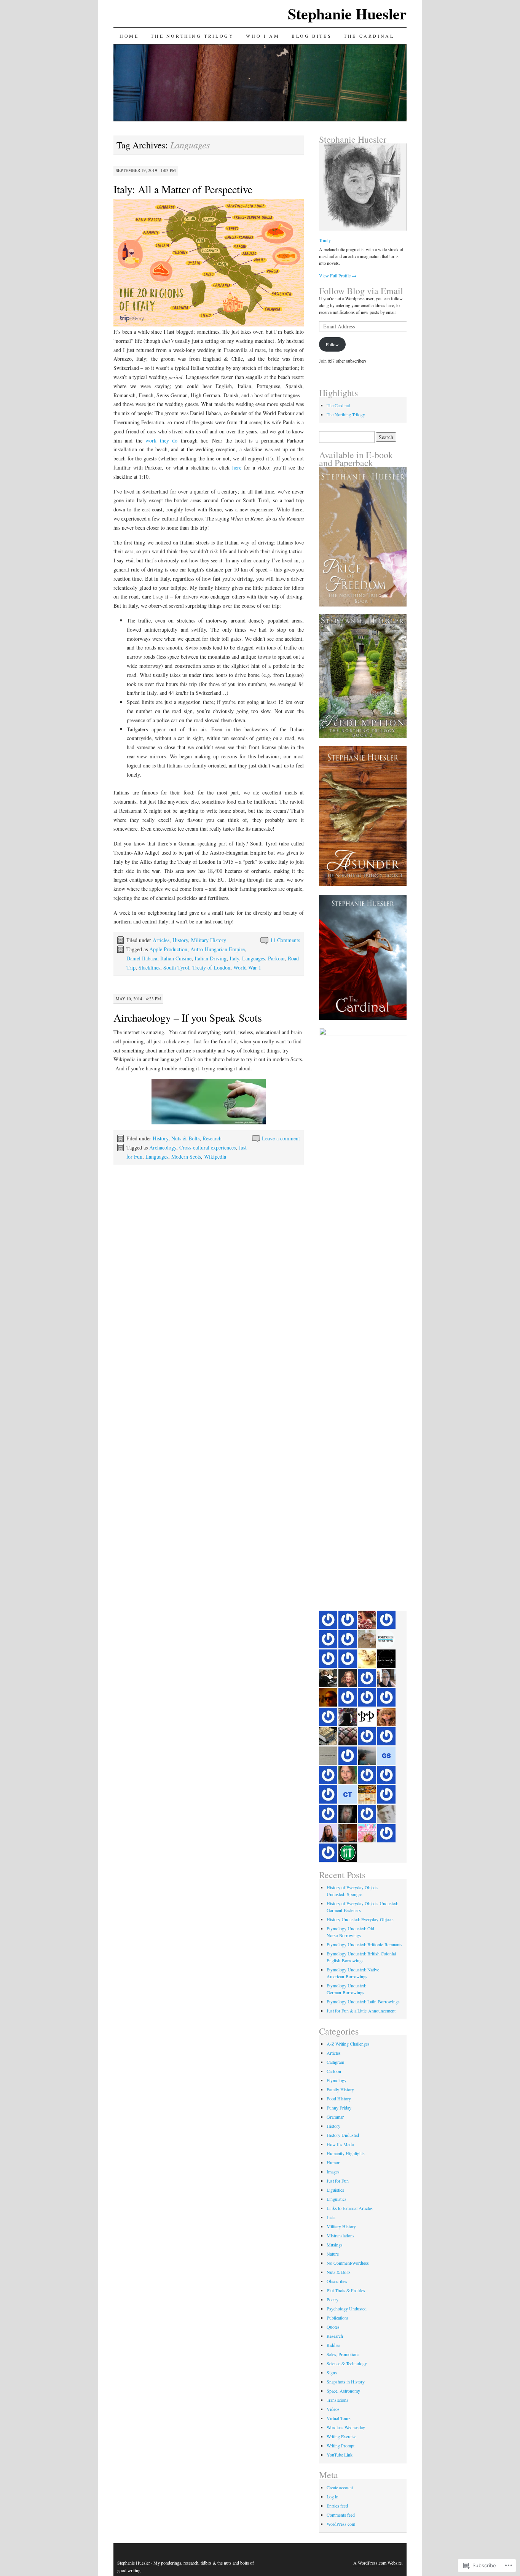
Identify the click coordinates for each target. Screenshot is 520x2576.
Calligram (335, 2062)
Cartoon (334, 2071)
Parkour (276, 958)
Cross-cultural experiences (207, 1147)
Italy (234, 958)
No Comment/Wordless (348, 2263)
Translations (337, 2400)
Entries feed (337, 2506)
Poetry (333, 2299)
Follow (332, 344)
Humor (333, 2162)
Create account (340, 2487)
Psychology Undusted (347, 2309)
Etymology (337, 2080)
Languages (254, 958)
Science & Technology (347, 2363)
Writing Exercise (341, 2436)
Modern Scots (186, 1157)
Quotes (333, 2327)
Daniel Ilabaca (142, 958)
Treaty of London (211, 967)
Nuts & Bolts (185, 1138)
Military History (209, 940)
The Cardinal (369, 36)
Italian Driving (211, 958)
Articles (161, 940)
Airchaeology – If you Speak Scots (188, 1017)
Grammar (335, 2117)
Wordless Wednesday (346, 2427)
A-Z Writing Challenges (348, 2044)
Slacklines (149, 967)
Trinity (325, 240)
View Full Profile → (338, 275)
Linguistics (337, 2199)
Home (129, 36)
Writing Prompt (341, 2445)
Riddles (333, 2345)
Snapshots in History (346, 2382)
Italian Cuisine (176, 958)
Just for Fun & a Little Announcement (361, 2011)
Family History (340, 2089)
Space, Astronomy (343, 2391)
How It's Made (340, 2144)
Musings (335, 2245)
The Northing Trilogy (192, 36)
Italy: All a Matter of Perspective (183, 189)
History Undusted (343, 2135)
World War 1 (247, 967)
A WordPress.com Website (377, 2563)
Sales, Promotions (343, 2354)
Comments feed (341, 2515)
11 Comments (285, 940)
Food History (339, 2098)
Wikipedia (215, 1157)
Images (333, 2172)
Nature (333, 2254)
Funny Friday (339, 2108)
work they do (161, 440)
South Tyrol (176, 967)
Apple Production (168, 949)
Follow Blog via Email (361, 291)
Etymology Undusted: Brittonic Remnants (364, 1944)
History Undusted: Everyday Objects (360, 1919)
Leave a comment (281, 1138)
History (180, 940)
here (237, 467)
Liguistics (335, 2190)
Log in (333, 2496)
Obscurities (337, 2281)
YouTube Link (340, 2455)
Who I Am (263, 36)
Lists (331, 2217)
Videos (333, 2409)
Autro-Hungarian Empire (218, 949)
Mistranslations (341, 2235)
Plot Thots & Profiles (346, 2290)
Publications (338, 2318)
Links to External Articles (350, 2208)
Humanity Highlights (346, 2153)
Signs (332, 2372)
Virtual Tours (339, 2418)
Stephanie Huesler (347, 14)
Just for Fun (338, 2181)
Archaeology (163, 1147)
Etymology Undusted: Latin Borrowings (363, 2001)
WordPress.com (341, 2524)
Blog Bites (312, 36)
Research (212, 1138)
